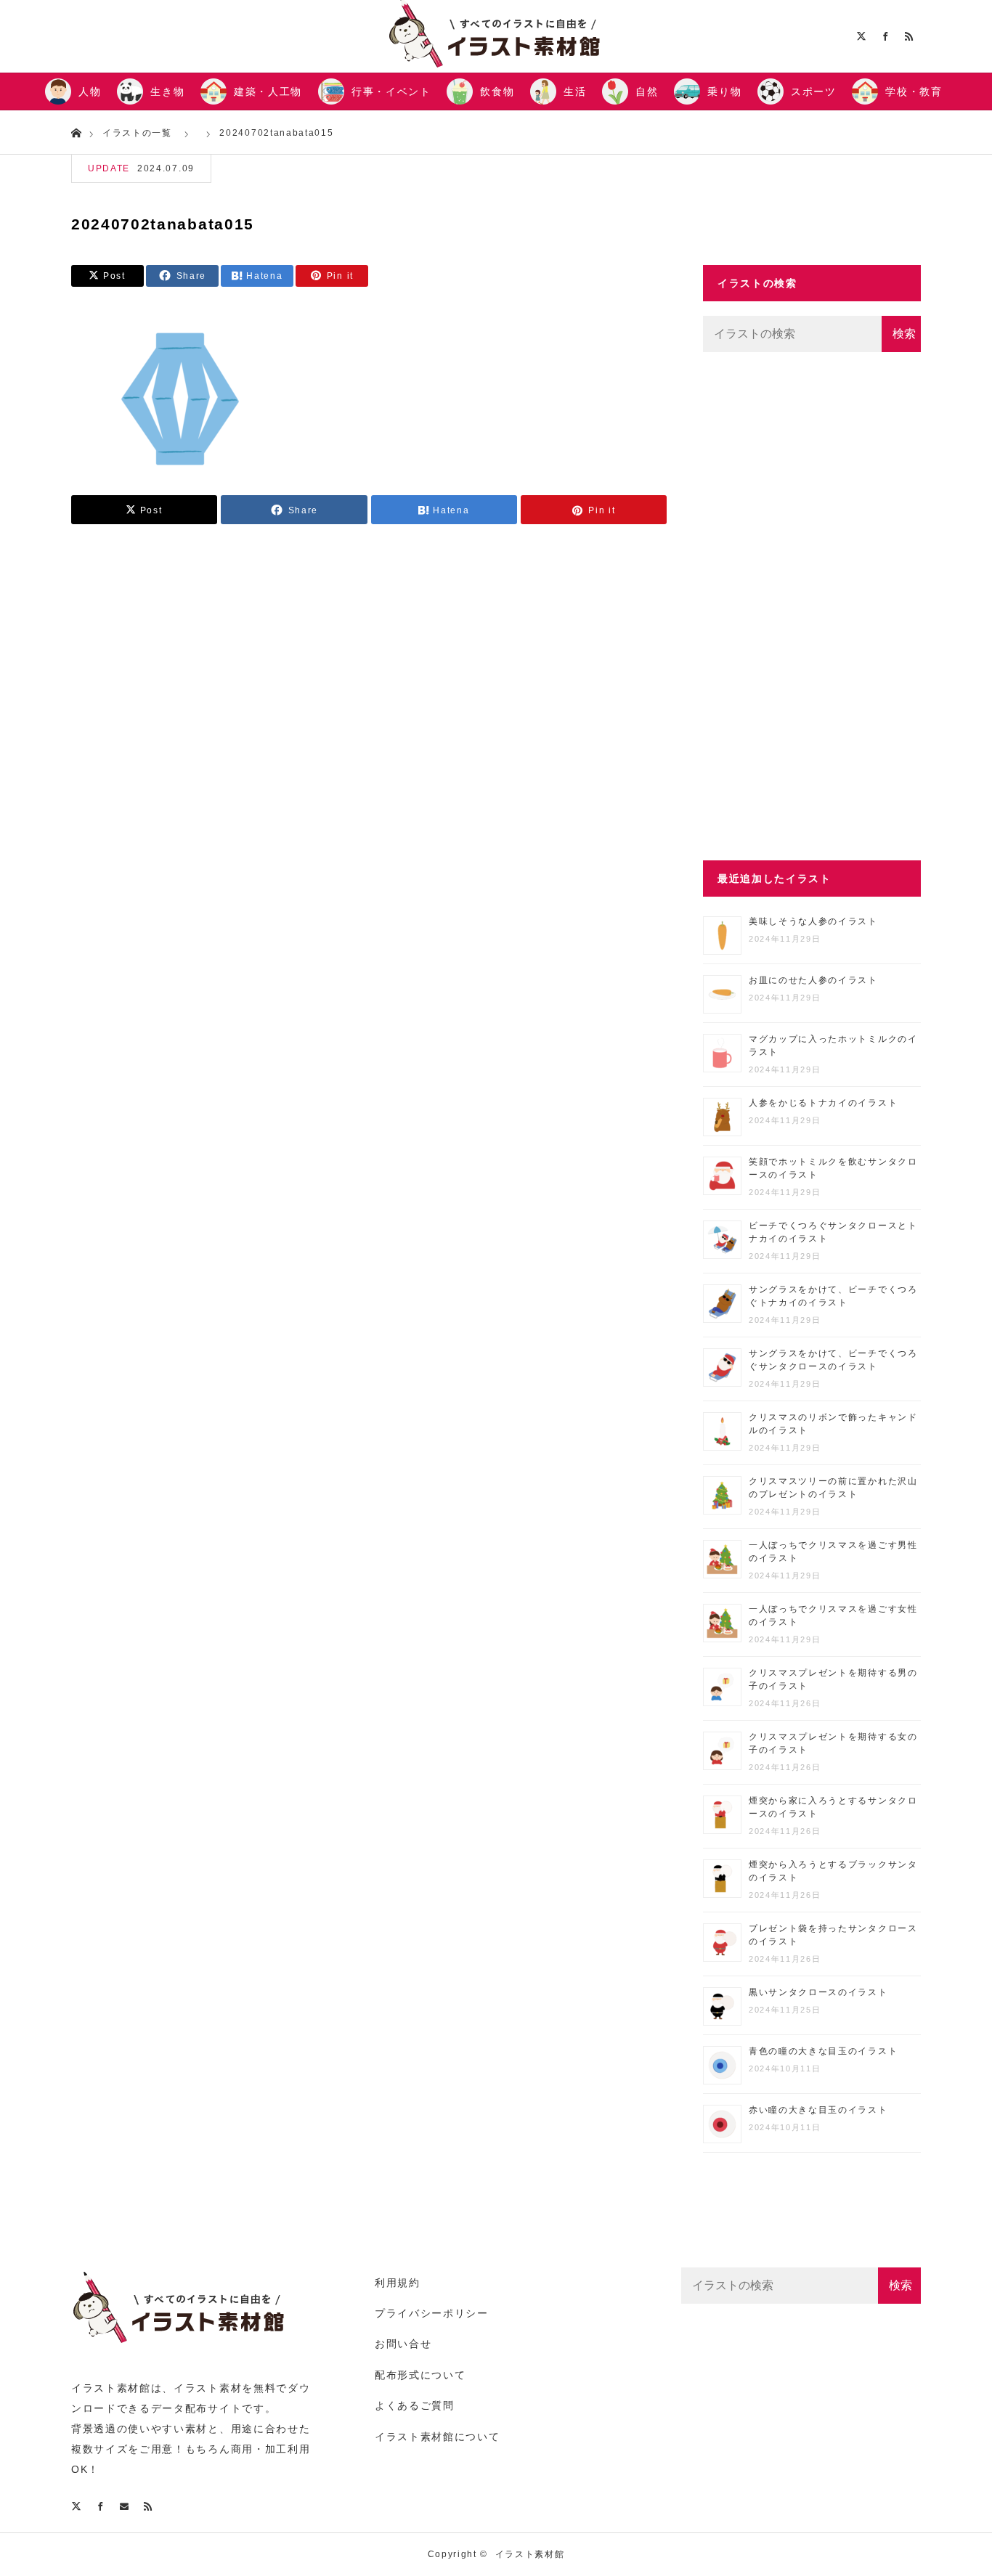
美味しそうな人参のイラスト (813, 921)
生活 (575, 91)
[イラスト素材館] (180, 2351)
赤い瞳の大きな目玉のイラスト (818, 2110)
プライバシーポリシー (432, 2313)
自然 (647, 91)
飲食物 (497, 91)
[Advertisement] (812, 606)
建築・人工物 (268, 91)
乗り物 (724, 91)
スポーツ (814, 91)
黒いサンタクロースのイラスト (818, 1992)
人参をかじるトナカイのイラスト (823, 1103)
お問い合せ (403, 2344)
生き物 (167, 91)
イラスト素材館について (437, 2437)
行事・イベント (391, 91)
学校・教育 (914, 91)
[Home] (76, 132)
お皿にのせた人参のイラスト (813, 980)
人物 (90, 91)
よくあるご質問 (415, 2405)
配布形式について (420, 2375)
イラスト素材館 (530, 2554)
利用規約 (398, 2283)
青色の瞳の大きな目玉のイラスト (823, 2051)
